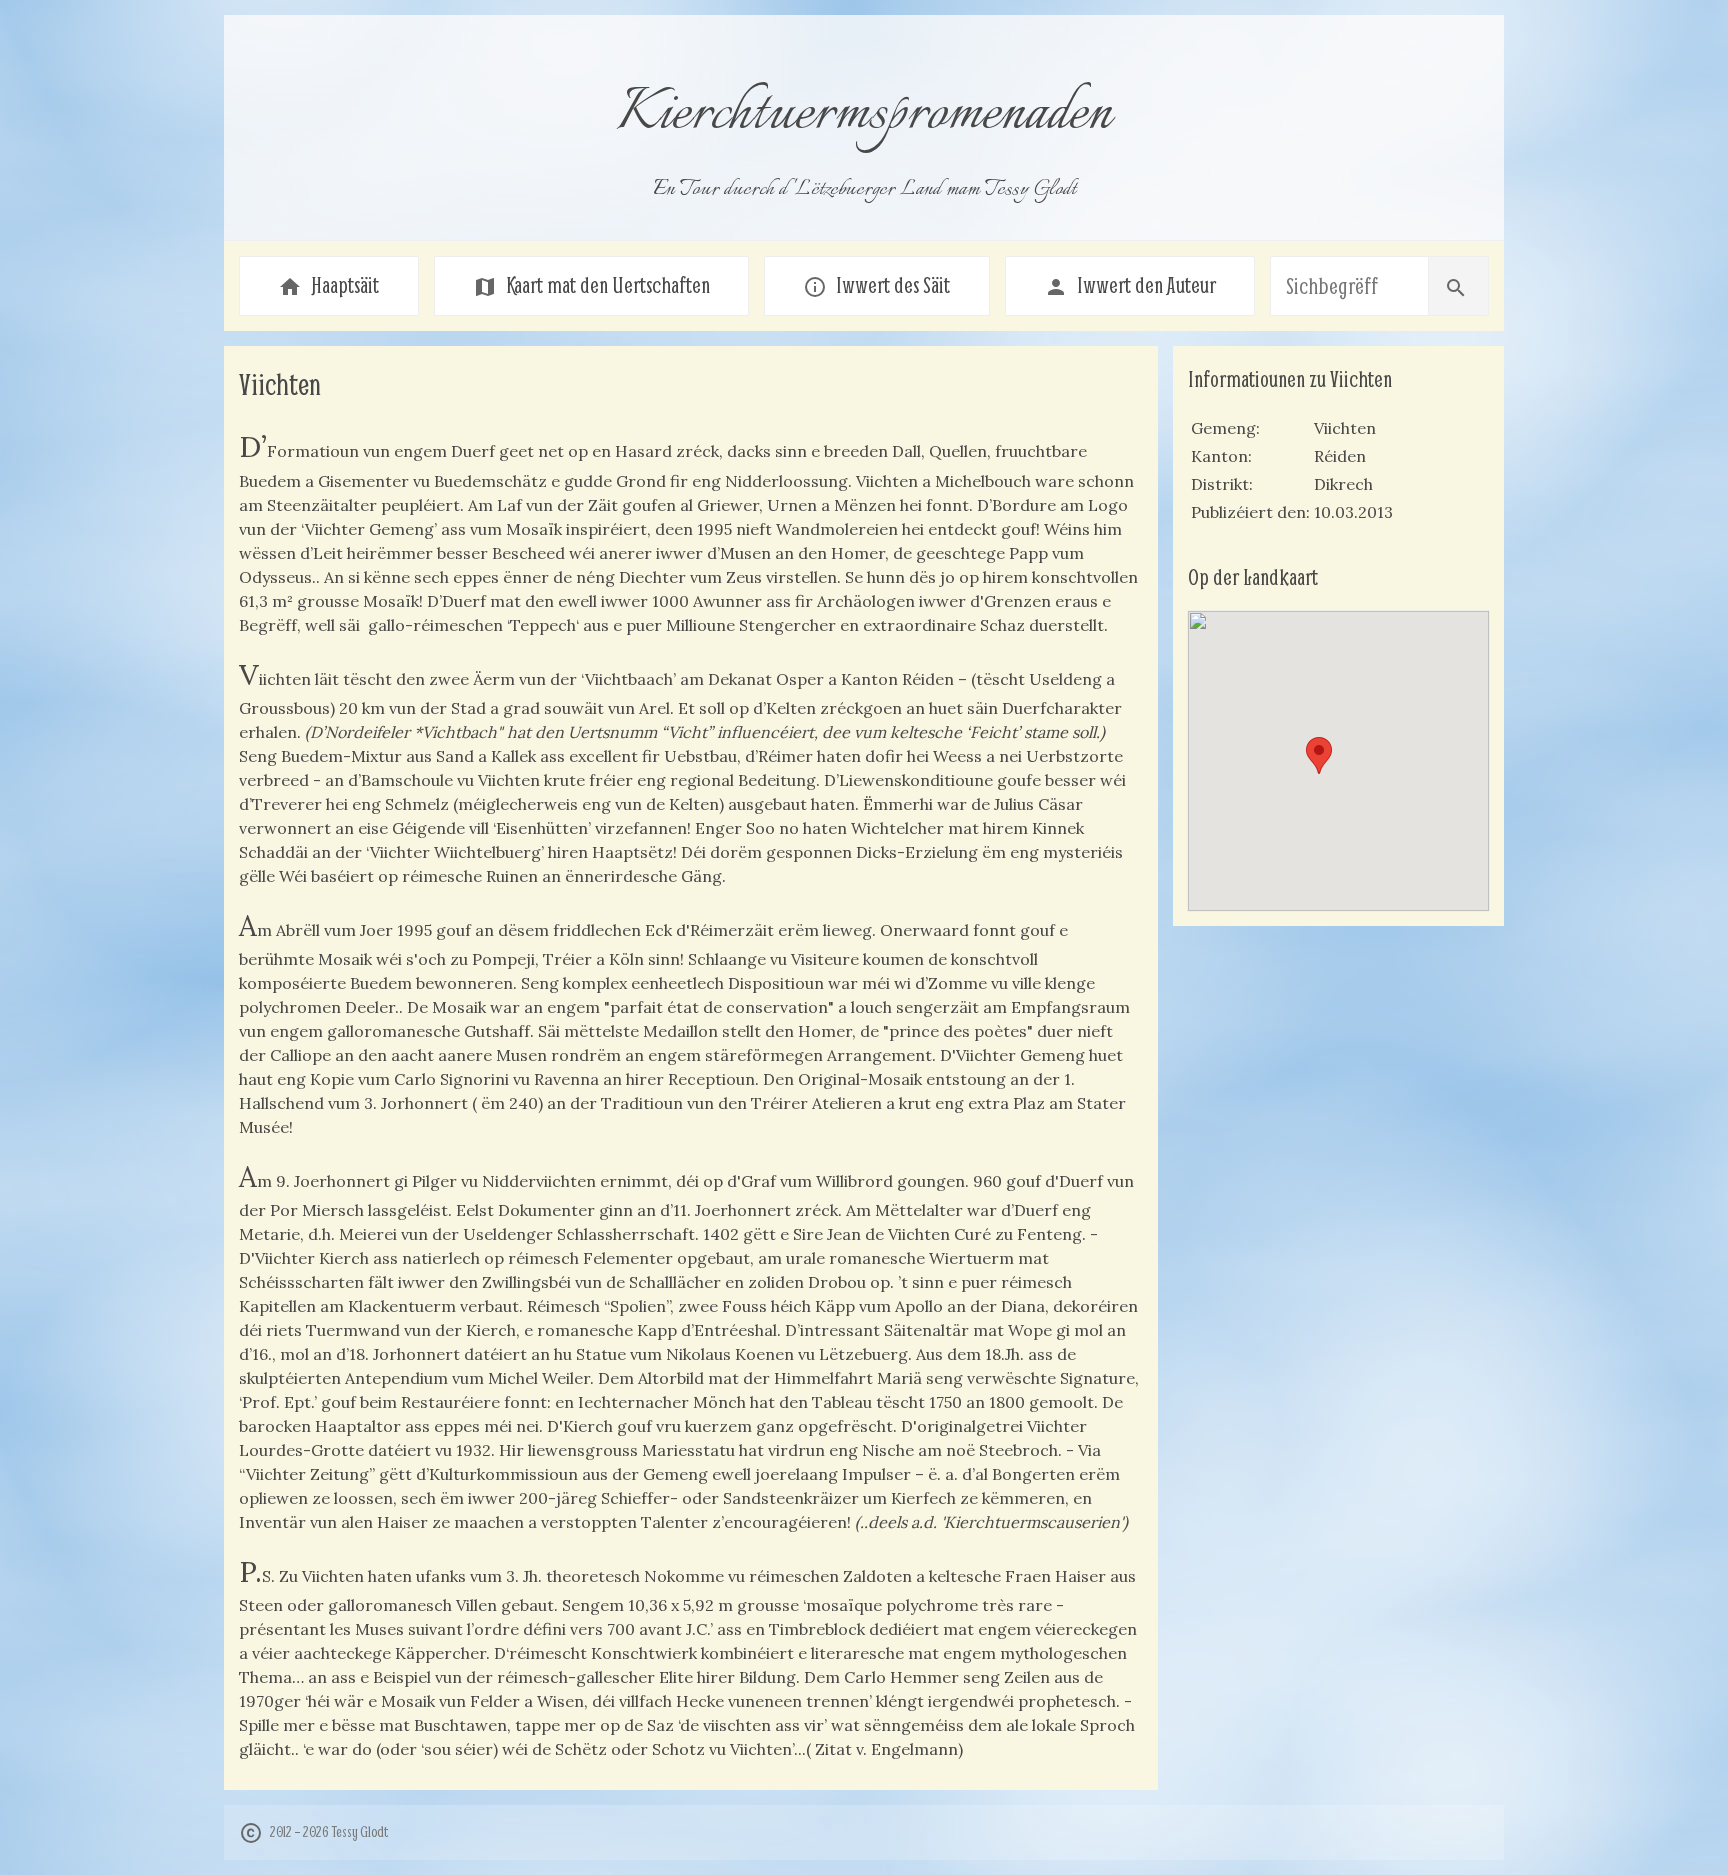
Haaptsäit (328, 285)
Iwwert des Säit (876, 285)
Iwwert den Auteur (1130, 285)
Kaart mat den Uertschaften (591, 285)
